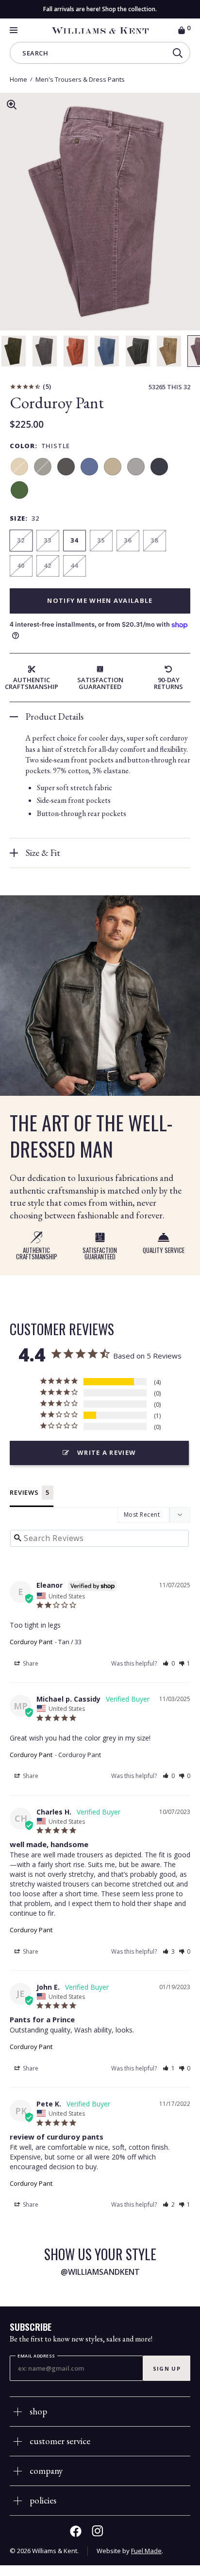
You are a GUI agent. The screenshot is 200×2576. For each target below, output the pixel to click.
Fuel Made (146, 2551)
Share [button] (30, 1663)
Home (18, 79)
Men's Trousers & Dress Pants (80, 79)
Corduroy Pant (31, 1642)
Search (35, 54)
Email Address (36, 2356)
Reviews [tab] (24, 1492)
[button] (169, 1663)
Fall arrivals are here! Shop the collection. (100, 9)
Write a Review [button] (107, 1452)
